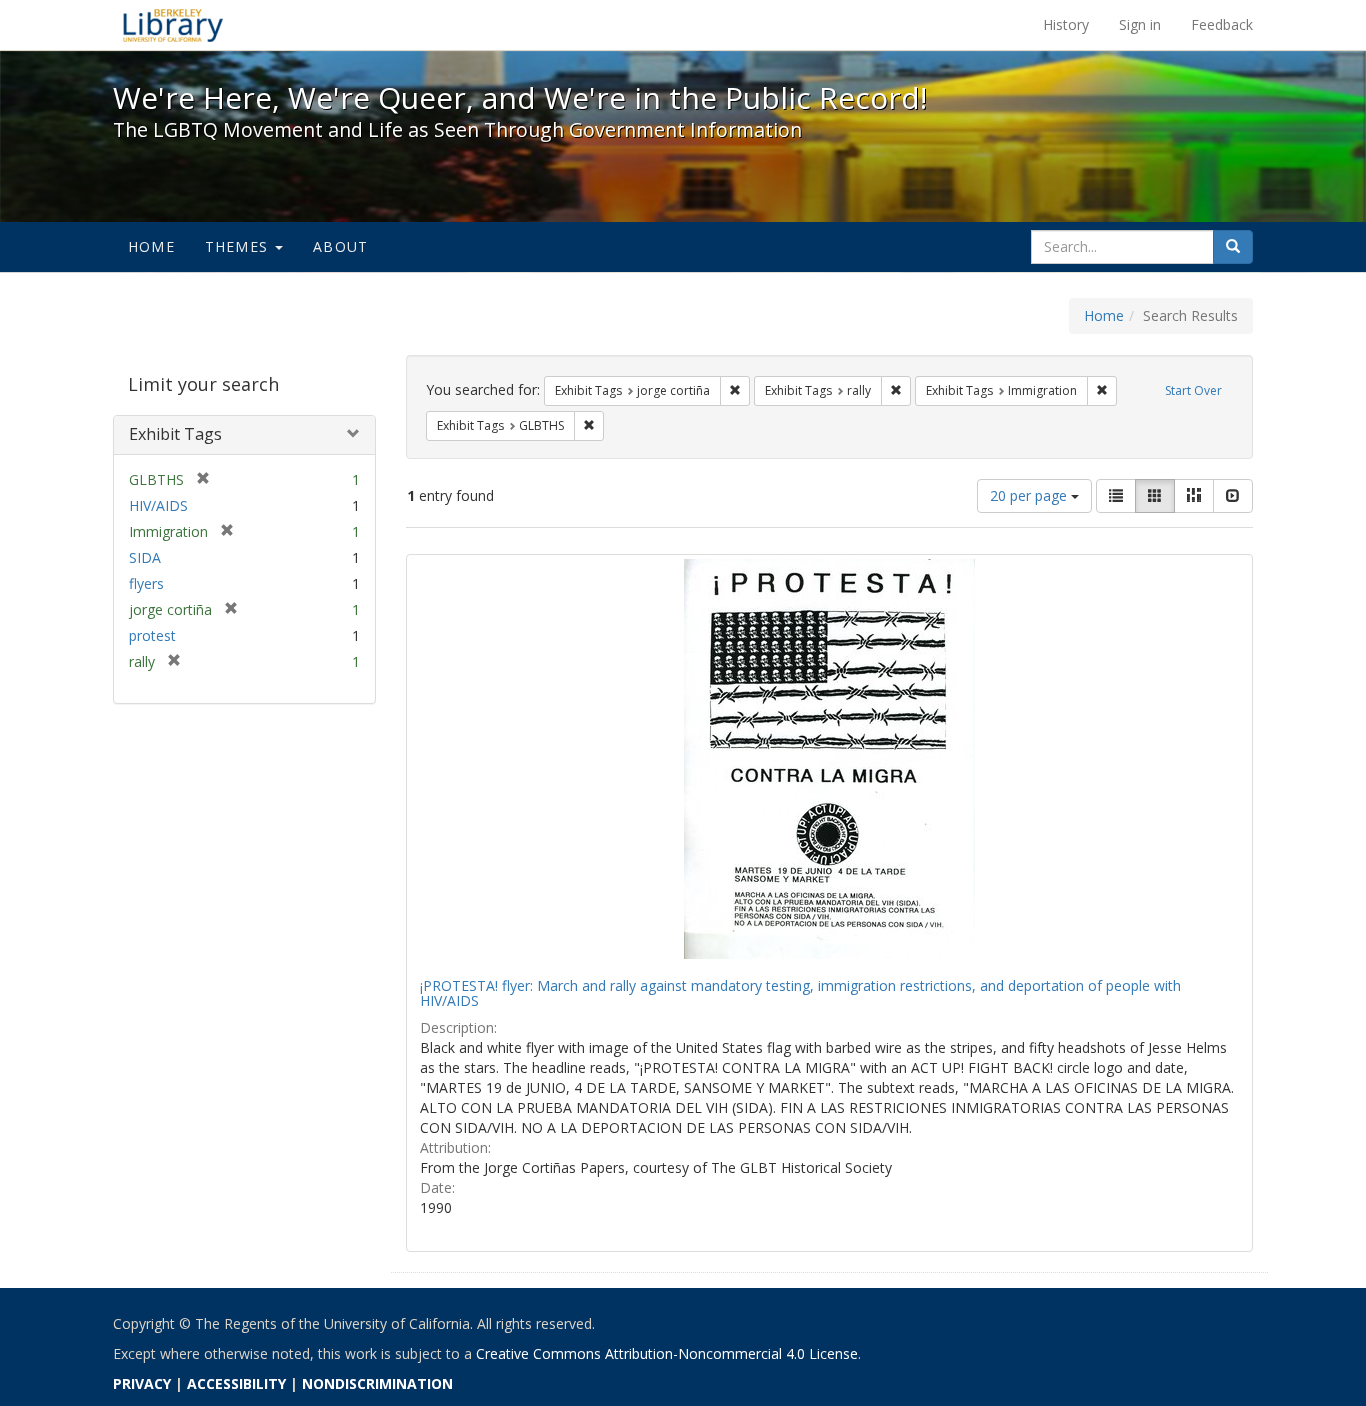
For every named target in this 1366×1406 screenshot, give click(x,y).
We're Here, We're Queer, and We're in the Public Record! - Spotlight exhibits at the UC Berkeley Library (173, 25)
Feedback (1222, 24)
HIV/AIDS (158, 505)
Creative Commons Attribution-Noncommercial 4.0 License (667, 1353)
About (340, 246)
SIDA (145, 557)
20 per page (1030, 495)
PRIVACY (142, 1383)
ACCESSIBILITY (236, 1383)
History (1066, 24)
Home (151, 246)
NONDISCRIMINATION (377, 1383)
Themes (239, 246)
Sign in (1140, 24)
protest (152, 635)
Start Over (1193, 390)
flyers (146, 583)
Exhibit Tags (175, 434)
